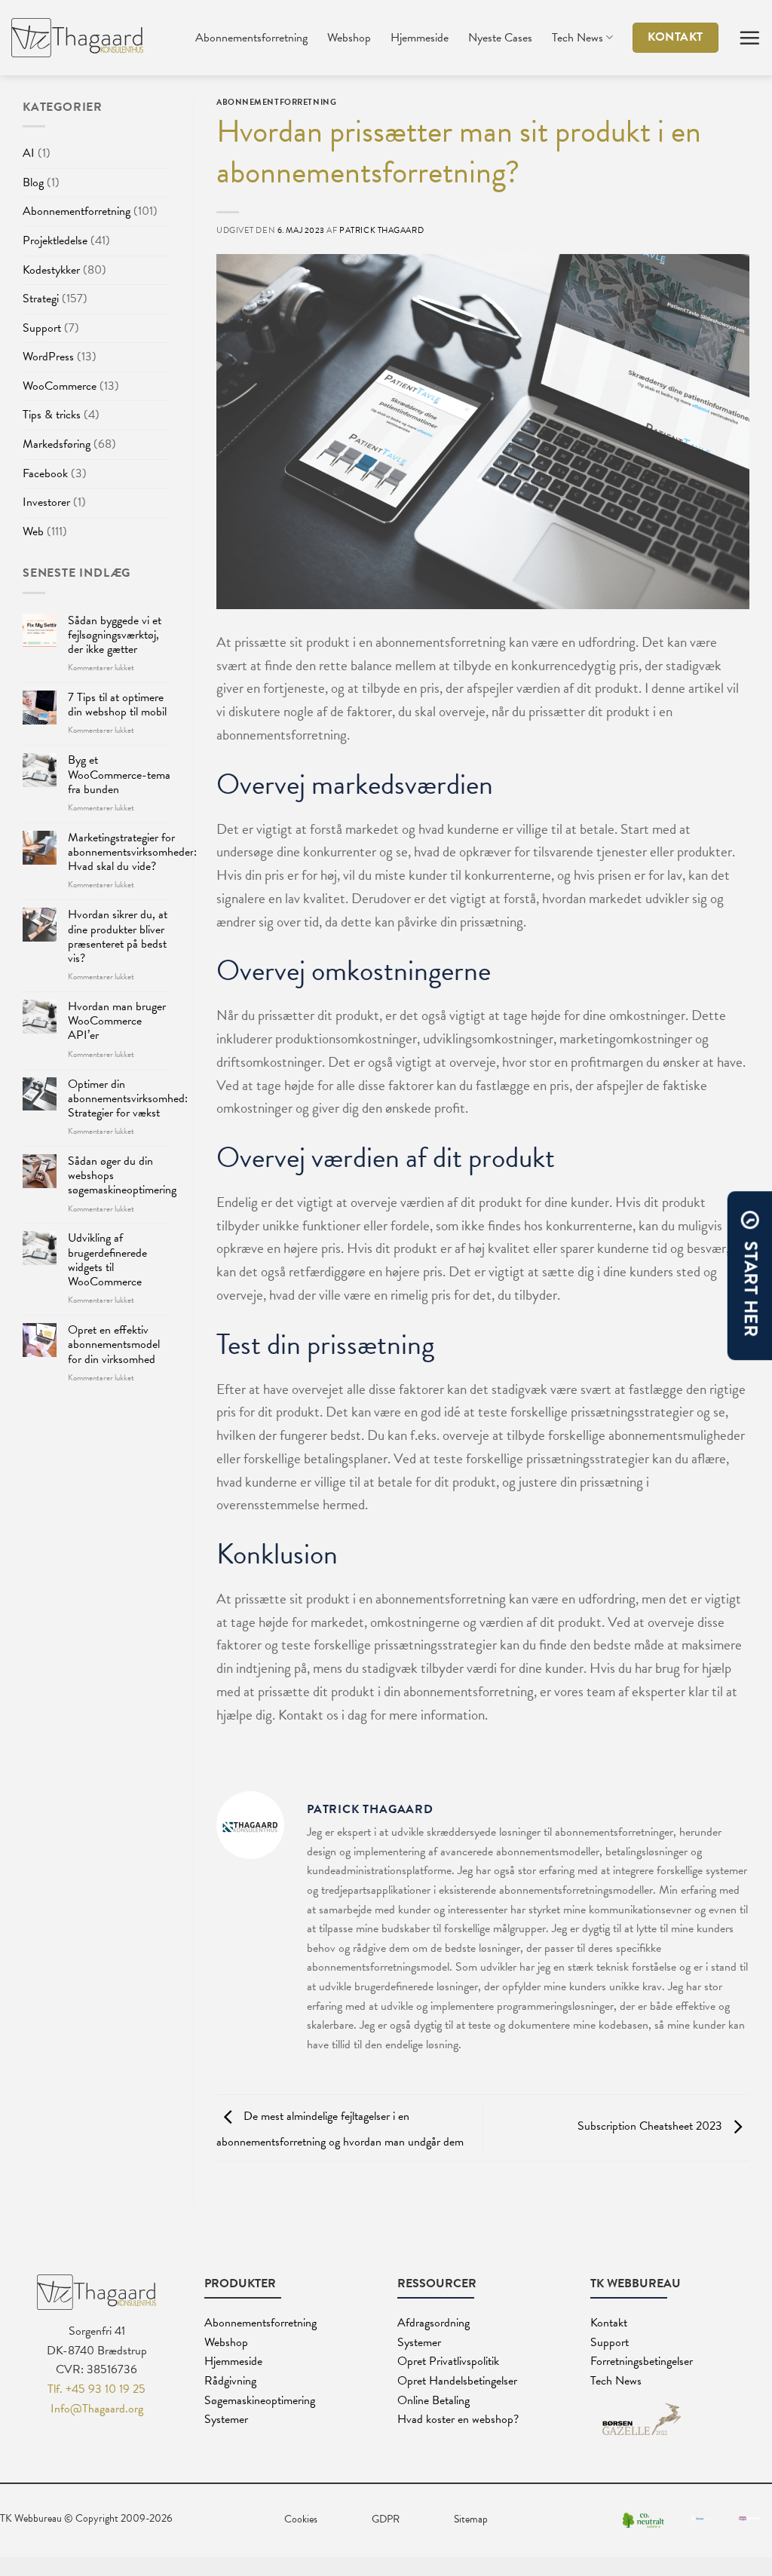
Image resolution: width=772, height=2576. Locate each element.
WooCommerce (60, 386)
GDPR (386, 2519)
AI (29, 153)
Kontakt (609, 2323)
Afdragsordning (433, 2323)
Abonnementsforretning (251, 38)
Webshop (349, 38)
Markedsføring (57, 444)
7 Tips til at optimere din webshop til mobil (117, 705)
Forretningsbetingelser (642, 2361)
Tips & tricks (52, 415)
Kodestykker (51, 270)
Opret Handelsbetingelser (457, 2381)
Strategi (41, 299)
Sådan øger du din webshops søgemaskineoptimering (122, 1176)
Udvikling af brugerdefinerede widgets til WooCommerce (107, 1260)
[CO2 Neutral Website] (643, 2519)
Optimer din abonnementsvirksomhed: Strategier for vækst (128, 1099)
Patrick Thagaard (381, 230)
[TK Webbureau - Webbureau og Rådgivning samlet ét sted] (77, 38)
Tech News (577, 38)
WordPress (48, 357)
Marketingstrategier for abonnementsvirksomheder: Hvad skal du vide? (132, 853)
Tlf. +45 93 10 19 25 (96, 2389)
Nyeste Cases (500, 38)
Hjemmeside (420, 38)
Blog (33, 182)
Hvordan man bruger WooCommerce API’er (117, 1022)
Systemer (226, 2419)
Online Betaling (433, 2400)
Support (42, 328)
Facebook (45, 473)
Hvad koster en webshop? (458, 2419)
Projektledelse (55, 240)
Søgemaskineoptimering (260, 2400)
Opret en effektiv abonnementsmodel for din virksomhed (114, 1345)
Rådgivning (230, 2381)
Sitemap (471, 2519)
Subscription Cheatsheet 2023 (651, 2127)
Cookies (301, 2519)
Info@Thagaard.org (97, 2409)
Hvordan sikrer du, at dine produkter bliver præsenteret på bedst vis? (118, 937)
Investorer (46, 502)
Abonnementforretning (77, 211)
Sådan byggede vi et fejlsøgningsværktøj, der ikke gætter (115, 636)
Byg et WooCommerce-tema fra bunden (119, 775)
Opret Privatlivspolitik (448, 2361)
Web (33, 531)
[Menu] (749, 38)
